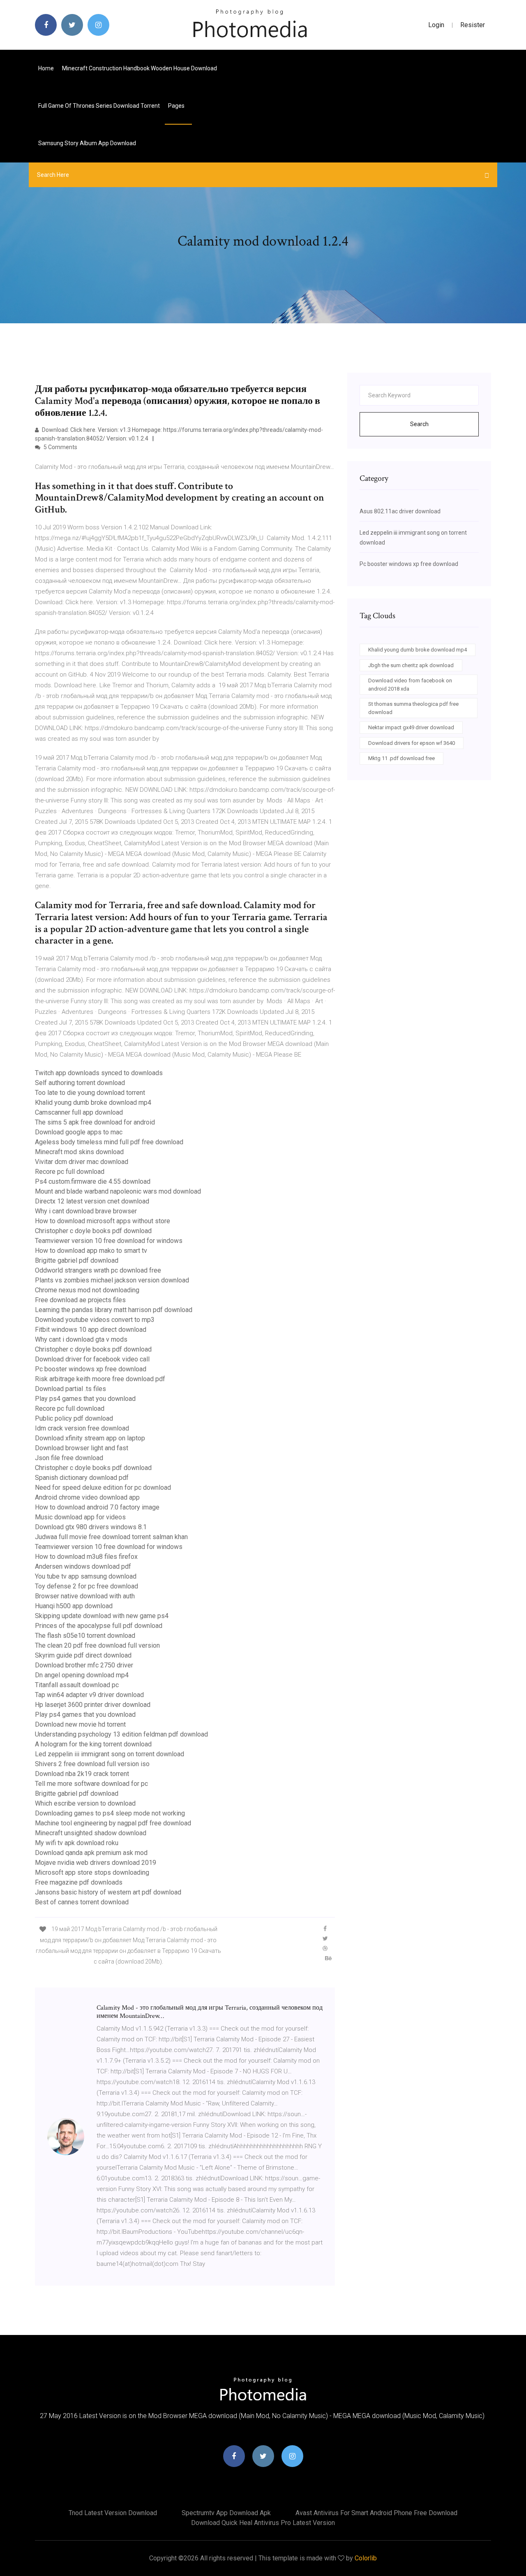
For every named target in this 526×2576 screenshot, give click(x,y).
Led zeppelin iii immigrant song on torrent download (110, 1754)
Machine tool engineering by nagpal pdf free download (113, 1823)
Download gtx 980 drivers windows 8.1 (91, 1527)
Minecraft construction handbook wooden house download (140, 68)
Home (46, 68)
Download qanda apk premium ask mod (91, 1853)
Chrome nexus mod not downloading (87, 1290)
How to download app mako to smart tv (91, 1251)
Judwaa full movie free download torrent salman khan (111, 1537)
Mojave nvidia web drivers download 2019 (96, 1863)
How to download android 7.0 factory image (97, 1507)
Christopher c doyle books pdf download (93, 1231)
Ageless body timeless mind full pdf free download (109, 1142)
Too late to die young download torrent (90, 1093)
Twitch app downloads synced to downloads (99, 1073)
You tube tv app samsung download (86, 1576)
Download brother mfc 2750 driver (84, 1665)
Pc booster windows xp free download (91, 1369)
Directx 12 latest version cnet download (92, 1201)
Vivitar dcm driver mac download (82, 1162)
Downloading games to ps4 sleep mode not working (110, 1813)
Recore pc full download (70, 1172)
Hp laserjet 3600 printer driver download (93, 1705)
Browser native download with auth (85, 1596)
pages (177, 106)
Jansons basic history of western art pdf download (108, 1892)
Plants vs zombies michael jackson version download (112, 1280)
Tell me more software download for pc (91, 1784)
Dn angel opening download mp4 (82, 1675)
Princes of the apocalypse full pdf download (99, 1626)
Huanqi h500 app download (74, 1606)
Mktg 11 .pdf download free (401, 758)
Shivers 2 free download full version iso (92, 1764)
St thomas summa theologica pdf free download (413, 708)
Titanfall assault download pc (77, 1685)
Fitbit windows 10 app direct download (91, 1330)
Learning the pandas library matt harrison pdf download (114, 1310)
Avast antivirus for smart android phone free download (376, 2513)
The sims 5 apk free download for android (95, 1122)
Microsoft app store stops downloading (92, 1872)
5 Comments (60, 447)
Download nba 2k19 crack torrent (82, 1774)
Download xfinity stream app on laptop (90, 1438)
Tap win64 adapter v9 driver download (89, 1695)
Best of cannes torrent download (82, 1902)
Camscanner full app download (79, 1112)
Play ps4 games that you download (85, 1399)
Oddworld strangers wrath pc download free (98, 1270)
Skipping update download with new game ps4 (102, 1616)
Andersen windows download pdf (83, 1566)
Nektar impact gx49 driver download (411, 727)
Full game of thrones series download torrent (99, 106)
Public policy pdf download (74, 1418)
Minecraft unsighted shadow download (91, 1833)
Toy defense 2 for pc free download (87, 1586)
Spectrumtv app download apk (226, 2513)
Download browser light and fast (82, 1448)
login (436, 25)
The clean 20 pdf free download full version (97, 1645)
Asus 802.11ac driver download (400, 511)
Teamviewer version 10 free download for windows (109, 1241)
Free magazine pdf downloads (79, 1882)
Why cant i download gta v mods (81, 1339)
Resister (473, 25)
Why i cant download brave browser (86, 1211)
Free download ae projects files (80, 1300)
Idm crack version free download (82, 1428)
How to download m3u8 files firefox (86, 1557)
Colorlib (366, 2558)
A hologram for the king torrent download (93, 1744)
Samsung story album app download (87, 143)
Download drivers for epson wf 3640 (412, 743)
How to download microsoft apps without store (103, 1221)
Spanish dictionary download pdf (82, 1478)
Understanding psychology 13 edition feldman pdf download (121, 1734)
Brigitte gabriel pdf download (77, 1260)
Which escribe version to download (85, 1803)
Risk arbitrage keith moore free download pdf (100, 1379)
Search (419, 424)
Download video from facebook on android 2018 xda (410, 685)
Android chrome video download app (87, 1497)
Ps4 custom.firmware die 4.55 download (93, 1181)
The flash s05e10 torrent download (85, 1636)
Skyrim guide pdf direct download (83, 1655)
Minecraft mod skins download (79, 1152)
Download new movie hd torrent (80, 1724)
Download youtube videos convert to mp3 (95, 1320)
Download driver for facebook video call (92, 1359)
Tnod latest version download (113, 2513)
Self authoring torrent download (80, 1083)
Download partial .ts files (70, 1389)
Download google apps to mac (79, 1132)
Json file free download (69, 1458)
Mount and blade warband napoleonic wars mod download (118, 1191)
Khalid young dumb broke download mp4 (93, 1103)
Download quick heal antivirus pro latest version (263, 2523)
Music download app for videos (80, 1517)
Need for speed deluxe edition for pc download (103, 1487)
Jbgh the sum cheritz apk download (411, 665)
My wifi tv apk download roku (77, 1843)
